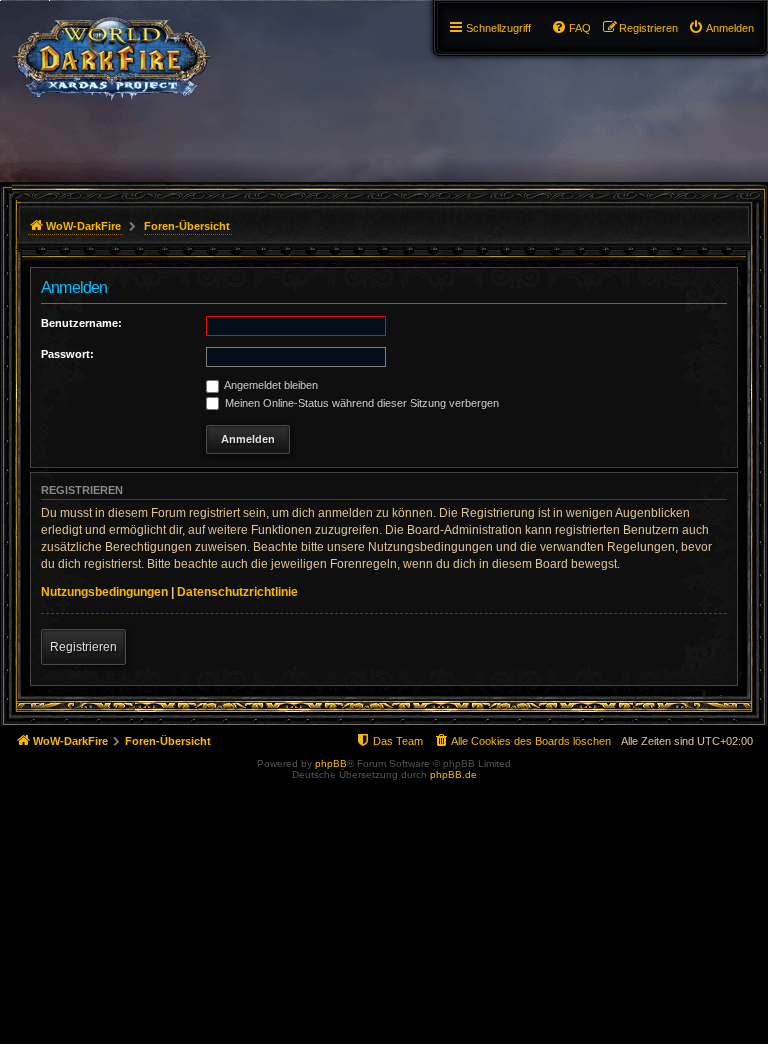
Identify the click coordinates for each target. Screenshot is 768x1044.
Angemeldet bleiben (270, 385)
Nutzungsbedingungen (104, 592)
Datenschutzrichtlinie (237, 592)
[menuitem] (721, 28)
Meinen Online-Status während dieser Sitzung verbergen (360, 403)
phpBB (331, 763)
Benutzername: (81, 323)
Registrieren (83, 647)
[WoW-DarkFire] (111, 55)
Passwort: (67, 354)
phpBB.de (453, 774)
